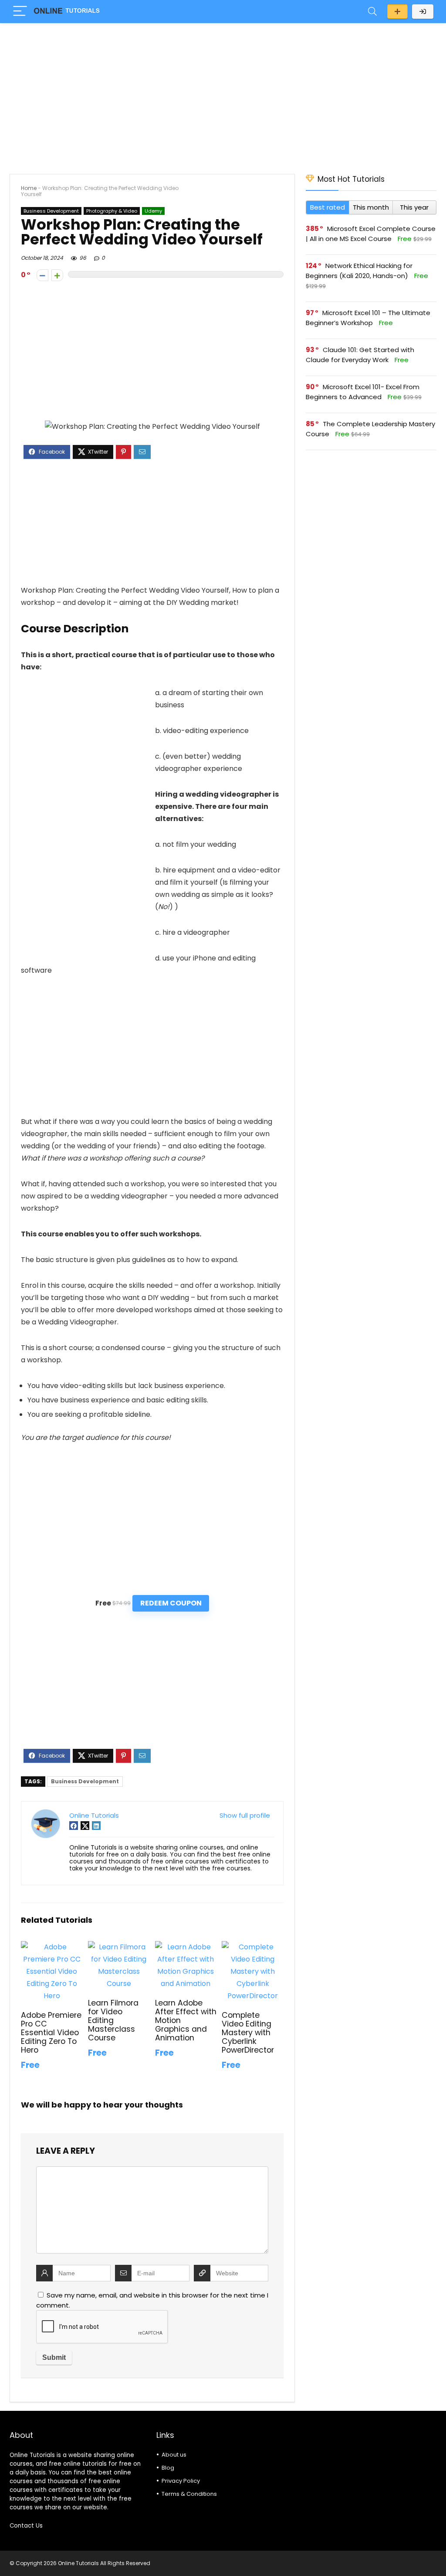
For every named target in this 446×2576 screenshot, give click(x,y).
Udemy (153, 211)
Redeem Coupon (171, 1603)
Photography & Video (112, 211)
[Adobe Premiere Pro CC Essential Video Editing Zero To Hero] (52, 1947)
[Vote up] (57, 275)
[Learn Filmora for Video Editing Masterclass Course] (119, 1947)
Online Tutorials (94, 1815)
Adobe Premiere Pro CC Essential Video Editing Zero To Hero (51, 2033)
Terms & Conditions (189, 2494)
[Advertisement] (223, 94)
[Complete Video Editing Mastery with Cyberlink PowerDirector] (252, 1947)
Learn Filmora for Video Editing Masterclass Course (113, 2020)
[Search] (372, 12)
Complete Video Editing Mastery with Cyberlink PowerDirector (248, 2033)
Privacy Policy (181, 2481)
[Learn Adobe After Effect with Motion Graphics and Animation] (186, 1947)
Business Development (51, 211)
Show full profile (245, 1815)
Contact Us (26, 2526)
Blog (168, 2468)
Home (29, 188)
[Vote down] (42, 275)
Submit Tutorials (397, 12)
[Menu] (20, 12)
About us (174, 2455)
